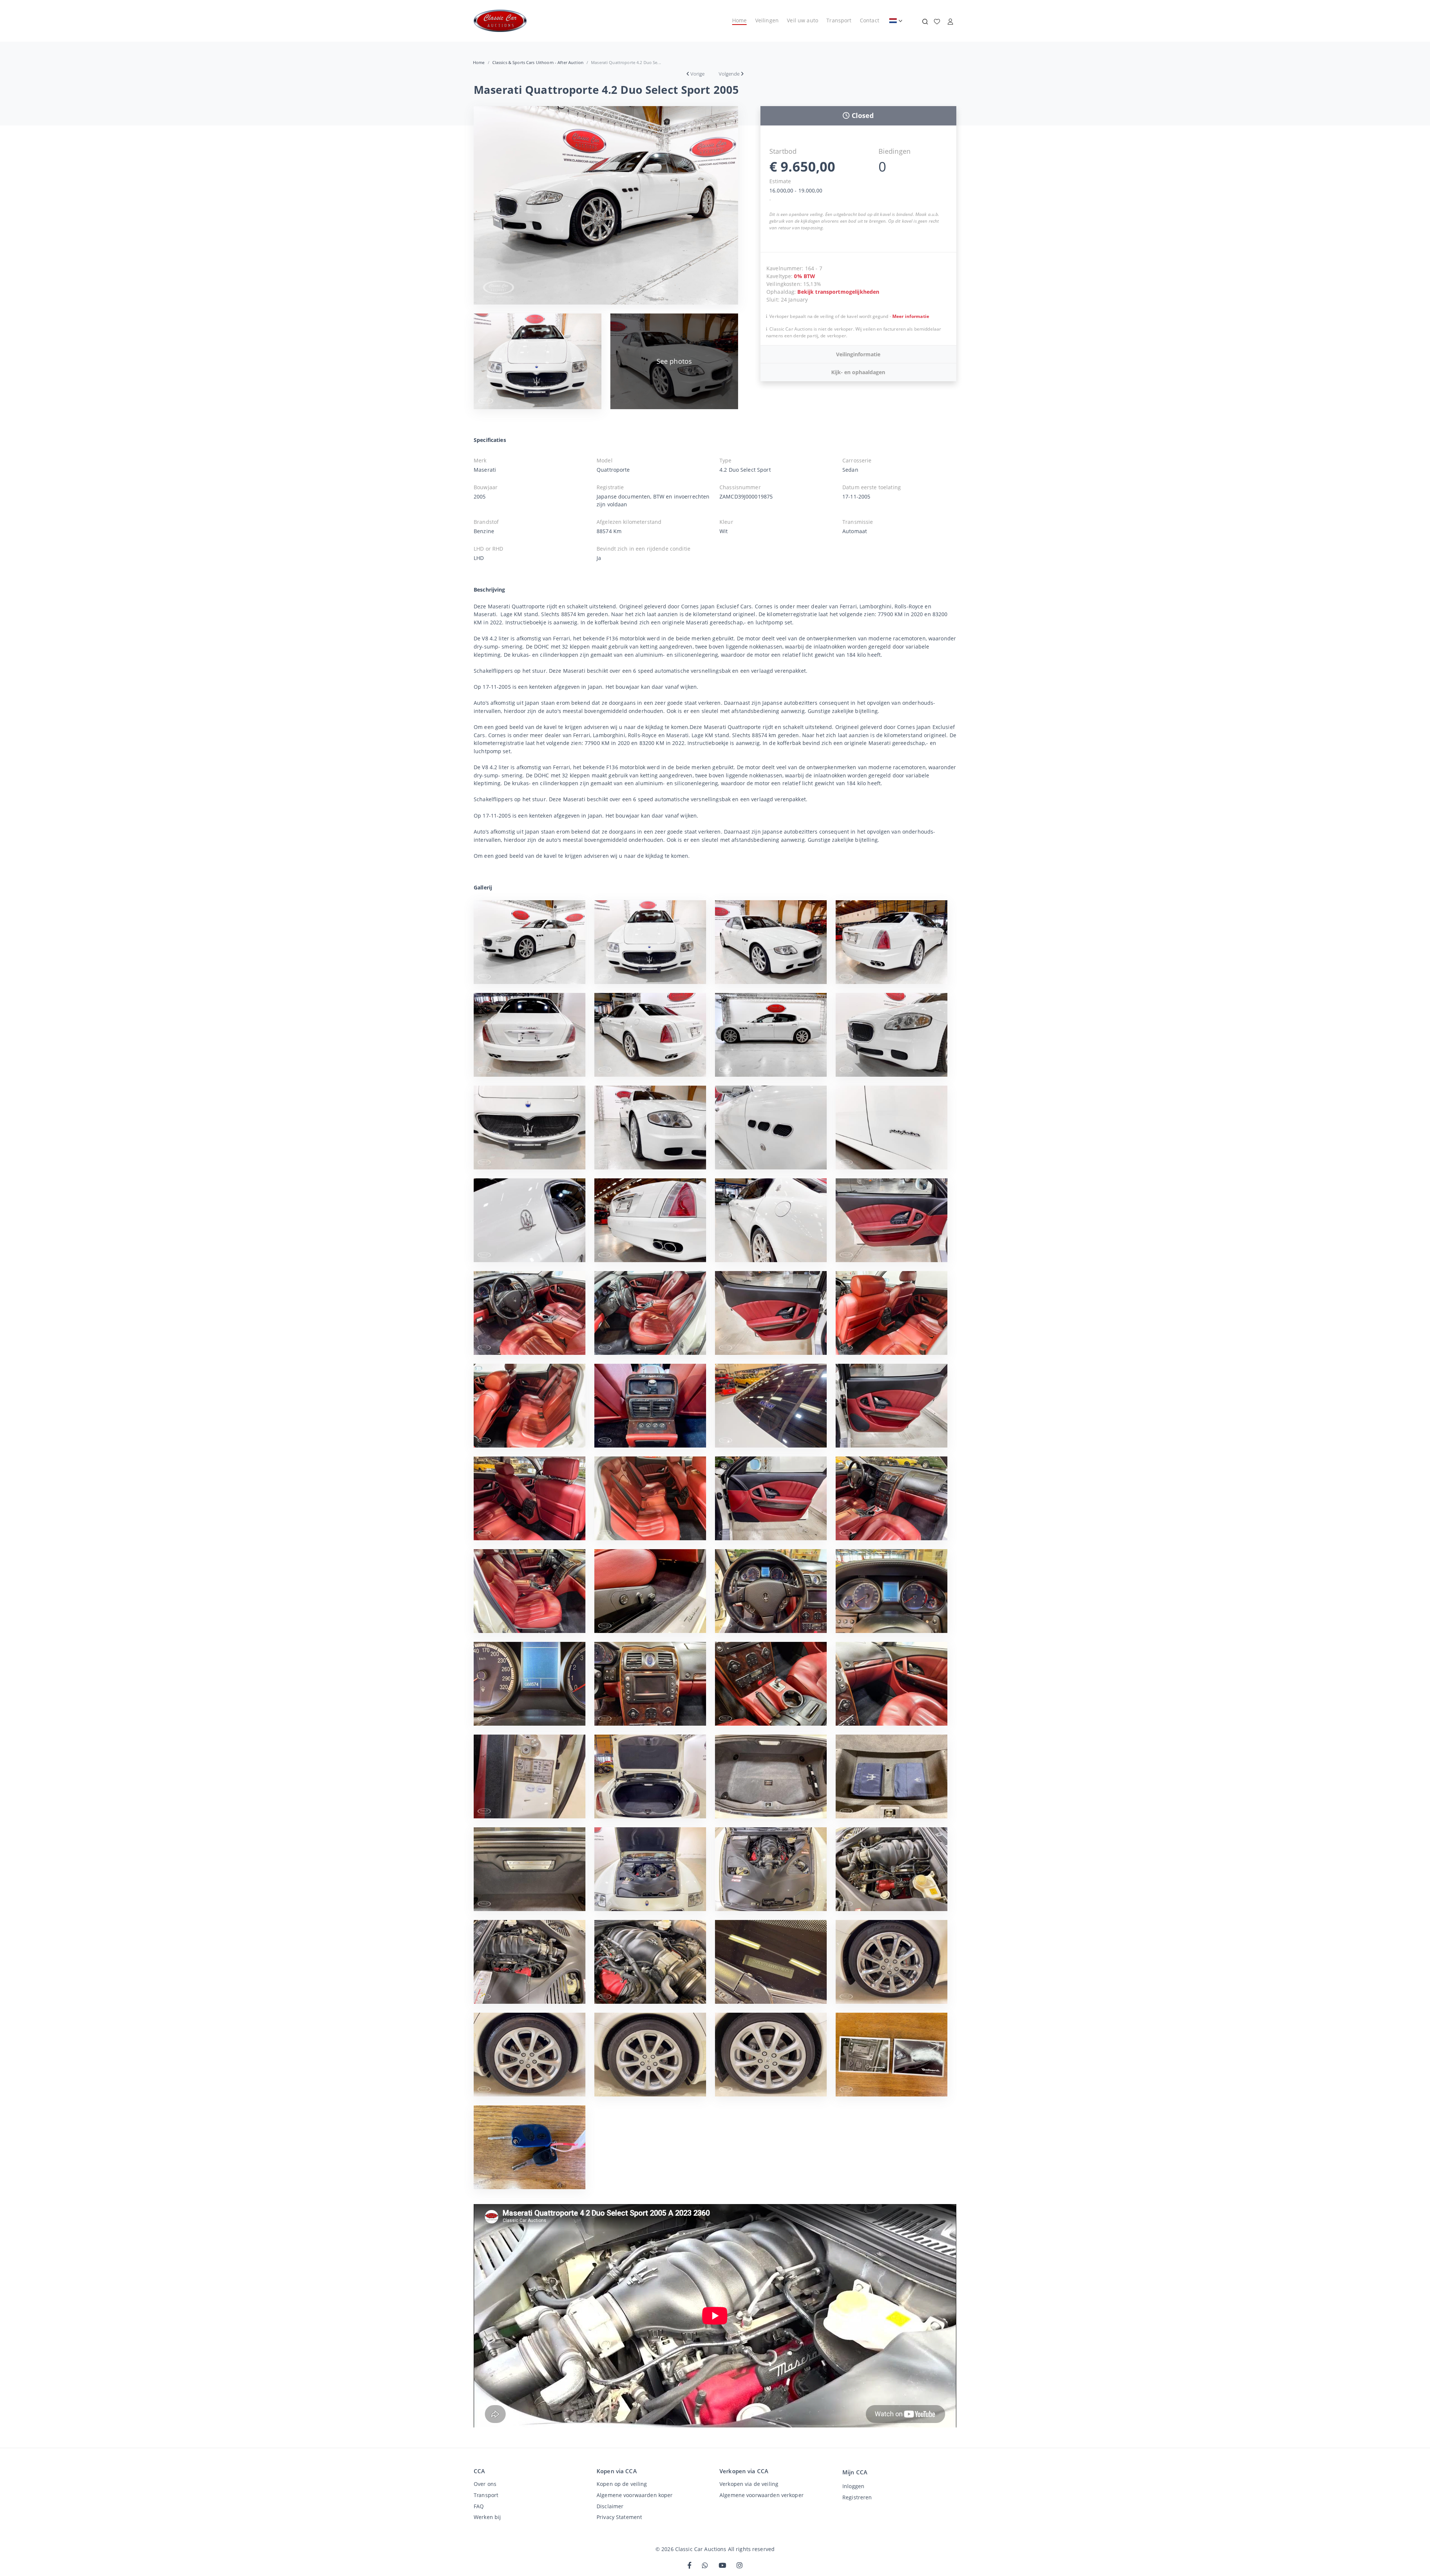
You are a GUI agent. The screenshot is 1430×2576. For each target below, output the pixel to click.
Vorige (697, 74)
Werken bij (487, 2517)
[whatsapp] (705, 2566)
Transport (839, 20)
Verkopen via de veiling (749, 2484)
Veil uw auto (803, 20)
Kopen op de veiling (622, 2484)
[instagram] (740, 2566)
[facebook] (689, 2566)
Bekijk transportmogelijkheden (838, 292)
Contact (870, 20)
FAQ (479, 2506)
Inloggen (853, 2486)
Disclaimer (610, 2506)
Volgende (729, 74)
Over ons (485, 2484)
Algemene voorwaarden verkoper (762, 2495)
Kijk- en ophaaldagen (858, 372)
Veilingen (767, 20)
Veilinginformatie (858, 354)
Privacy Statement (619, 2517)
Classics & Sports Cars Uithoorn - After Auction (538, 62)
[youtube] (722, 2566)
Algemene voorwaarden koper (635, 2495)
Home (740, 20)
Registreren (857, 2497)
